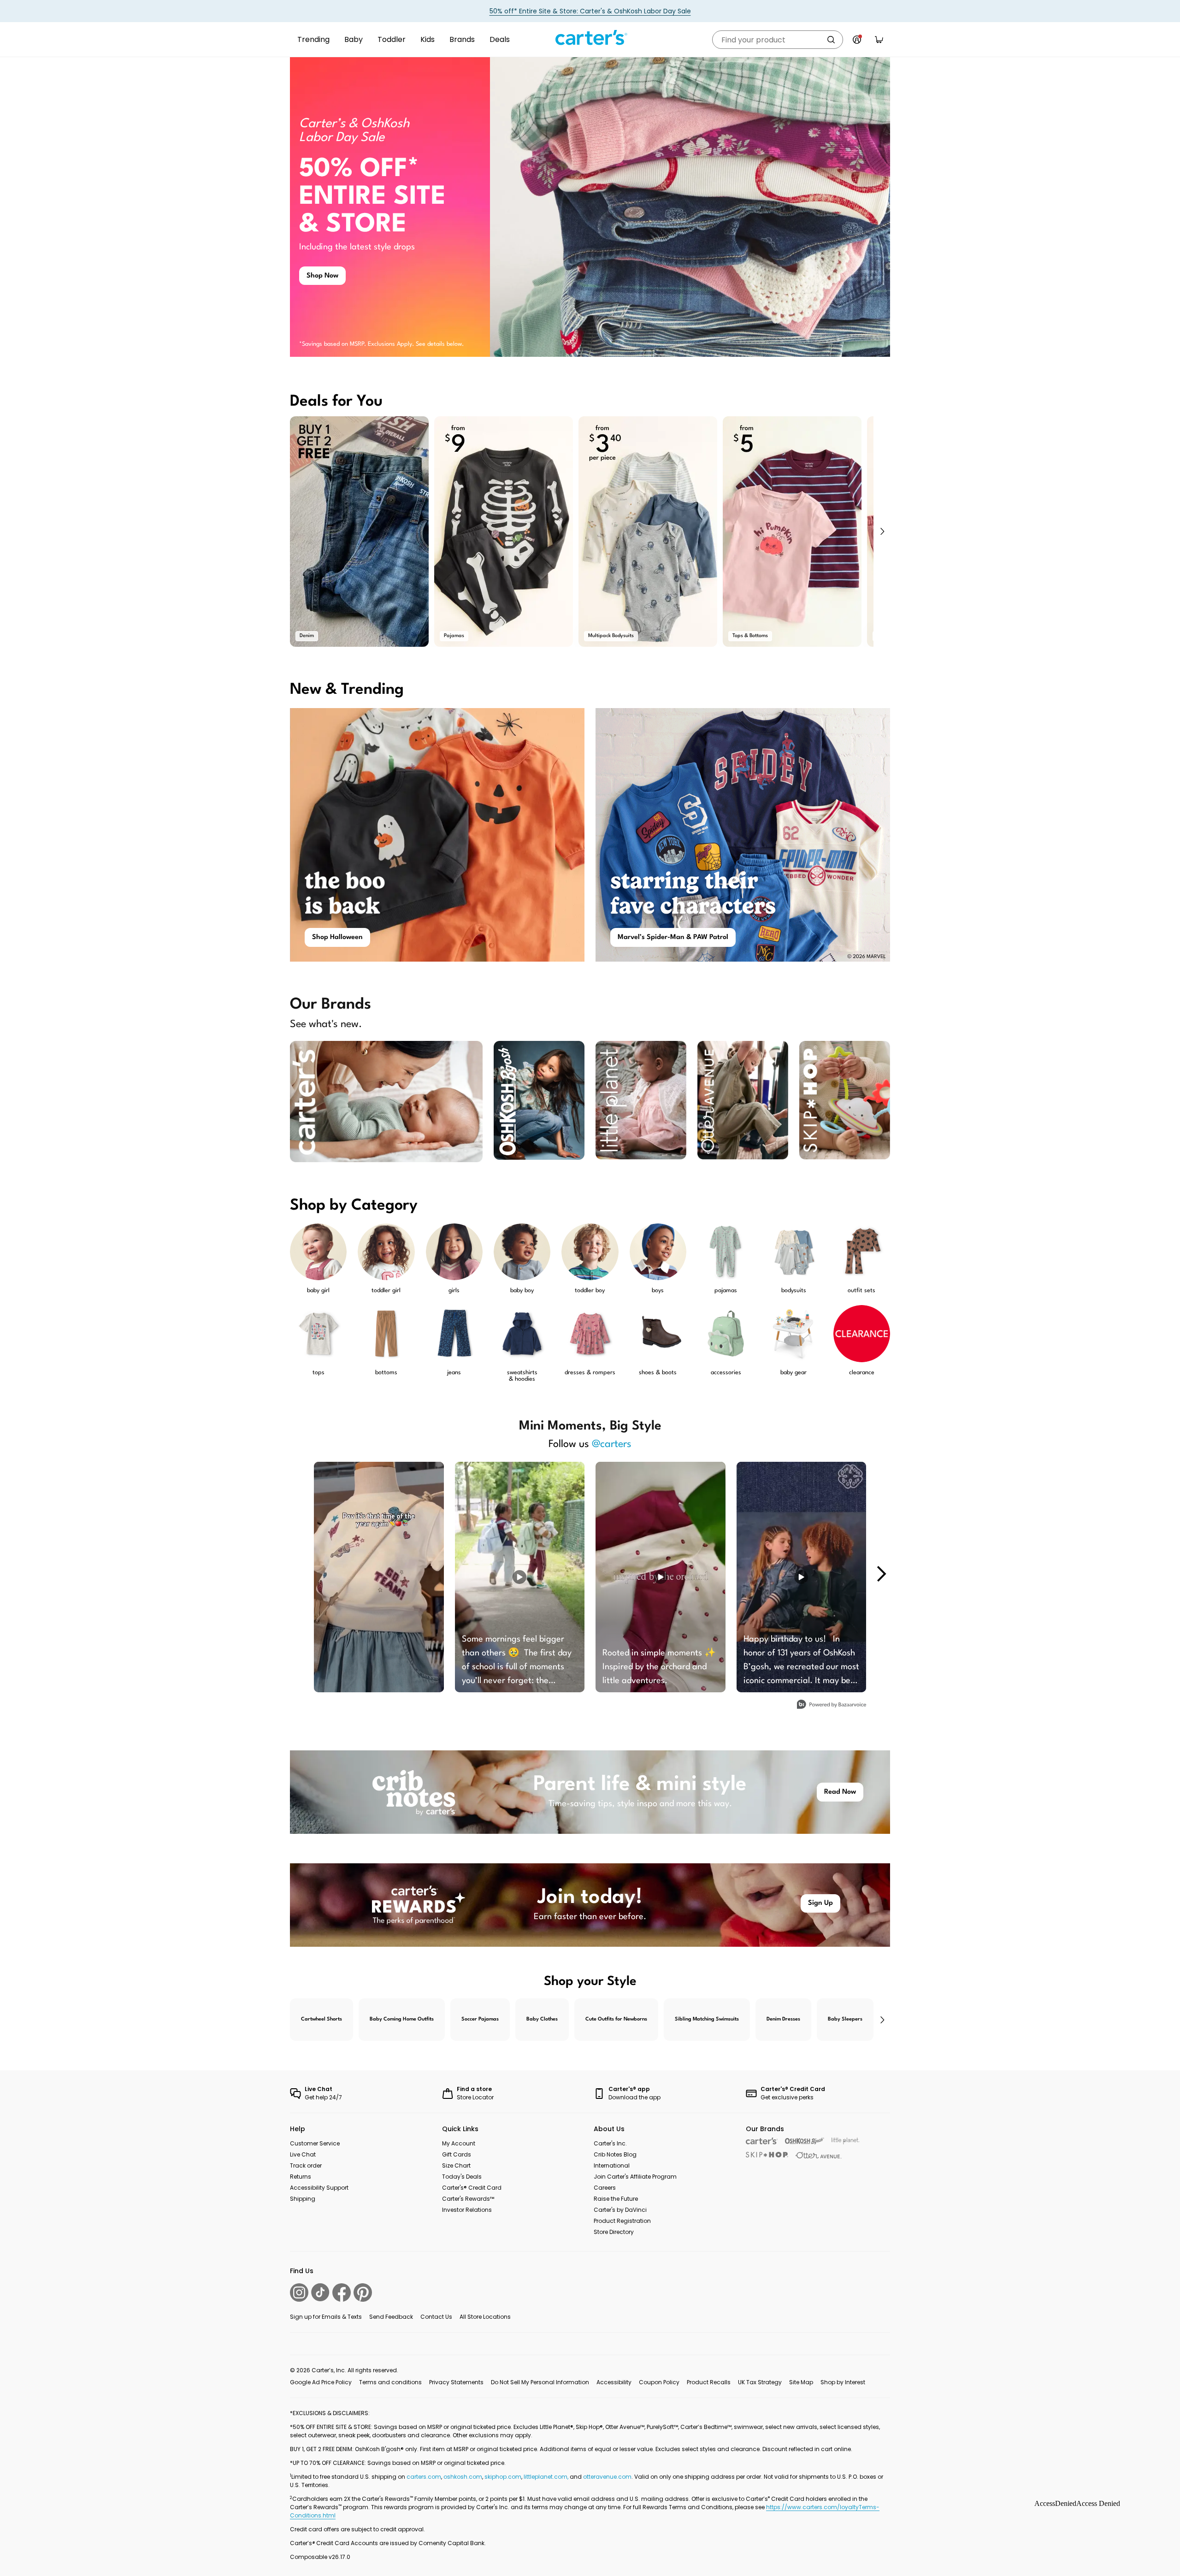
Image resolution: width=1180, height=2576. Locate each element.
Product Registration (622, 2221)
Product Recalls (709, 2382)
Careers (605, 2188)
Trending (313, 39)
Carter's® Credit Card (472, 2188)
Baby (354, 39)
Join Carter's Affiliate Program (635, 2177)
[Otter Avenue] (819, 2155)
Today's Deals (462, 2177)
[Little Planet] (846, 2141)
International (612, 2165)
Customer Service (315, 2143)
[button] (882, 532)
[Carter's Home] (590, 38)
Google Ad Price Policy (321, 2382)
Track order (306, 2165)
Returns (301, 2177)
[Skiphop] (767, 2155)
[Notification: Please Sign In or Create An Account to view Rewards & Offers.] (857, 40)
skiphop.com (503, 2477)
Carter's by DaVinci (620, 2210)
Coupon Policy (659, 2382)
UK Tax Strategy (760, 2382)
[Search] (831, 40)
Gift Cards (457, 2154)
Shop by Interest (843, 2382)
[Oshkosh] (805, 2141)
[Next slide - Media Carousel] (881, 1574)
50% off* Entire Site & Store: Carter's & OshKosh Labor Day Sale (590, 11)
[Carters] (762, 2141)
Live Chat (303, 2154)
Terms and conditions (390, 2382)
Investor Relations (467, 2210)
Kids (428, 39)
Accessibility (614, 2382)
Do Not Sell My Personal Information (540, 2382)
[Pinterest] (363, 2292)
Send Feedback (391, 2317)
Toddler (392, 39)
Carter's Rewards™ (468, 2199)
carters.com (424, 2477)
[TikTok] (320, 2292)
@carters (612, 1444)
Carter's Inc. (610, 2143)
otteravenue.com (607, 2477)
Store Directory (614, 2232)
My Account (459, 2143)
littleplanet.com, (547, 2477)
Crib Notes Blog (615, 2154)
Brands (462, 39)
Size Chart (456, 2165)
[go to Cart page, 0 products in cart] (879, 40)
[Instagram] (299, 2292)
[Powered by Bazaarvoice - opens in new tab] (832, 1705)
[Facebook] (342, 2292)
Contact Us (436, 2317)
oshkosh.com (463, 2477)
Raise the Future (616, 2199)
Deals (500, 39)
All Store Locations (485, 2317)
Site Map (801, 2382)
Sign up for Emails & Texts (326, 2317)
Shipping (303, 2199)
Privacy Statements (456, 2382)
